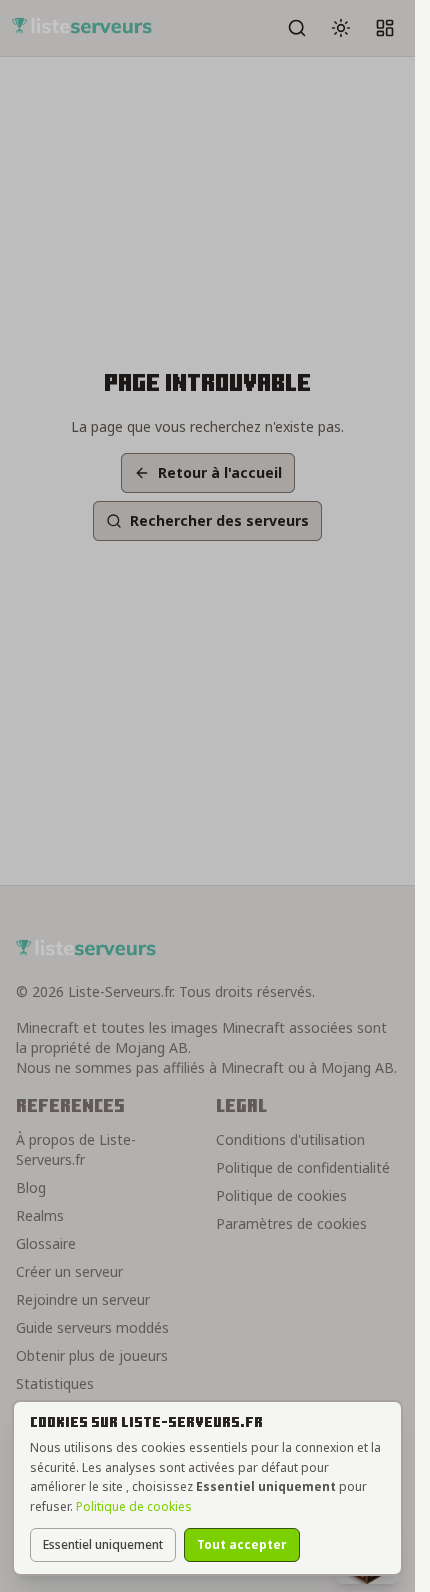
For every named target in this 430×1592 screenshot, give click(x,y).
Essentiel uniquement (103, 1544)
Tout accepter (242, 1544)
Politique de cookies (134, 1506)
